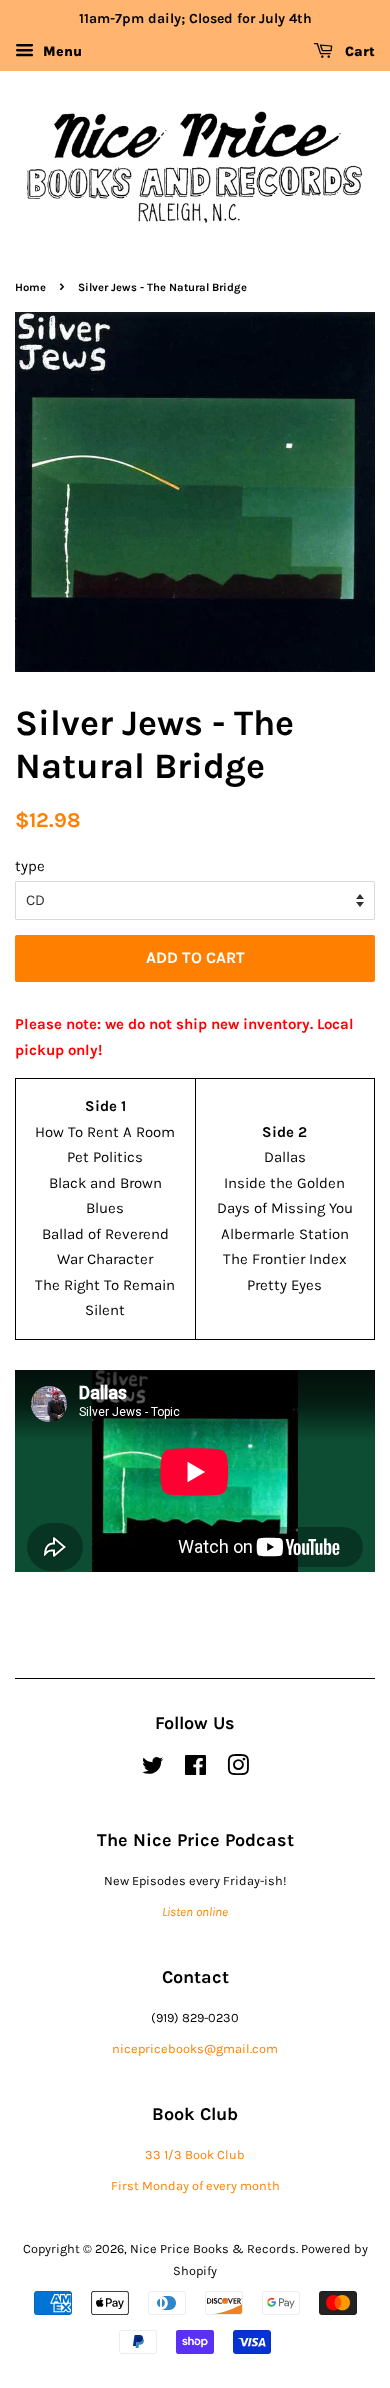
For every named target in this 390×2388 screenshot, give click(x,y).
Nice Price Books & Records (213, 2248)
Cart (358, 51)
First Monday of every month (195, 2185)
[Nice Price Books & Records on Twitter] (153, 1769)
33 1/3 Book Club (195, 2154)
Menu (60, 51)
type (30, 866)
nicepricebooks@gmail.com (195, 2048)
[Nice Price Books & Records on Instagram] (238, 1769)
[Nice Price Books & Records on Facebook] (195, 1769)
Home (30, 287)
